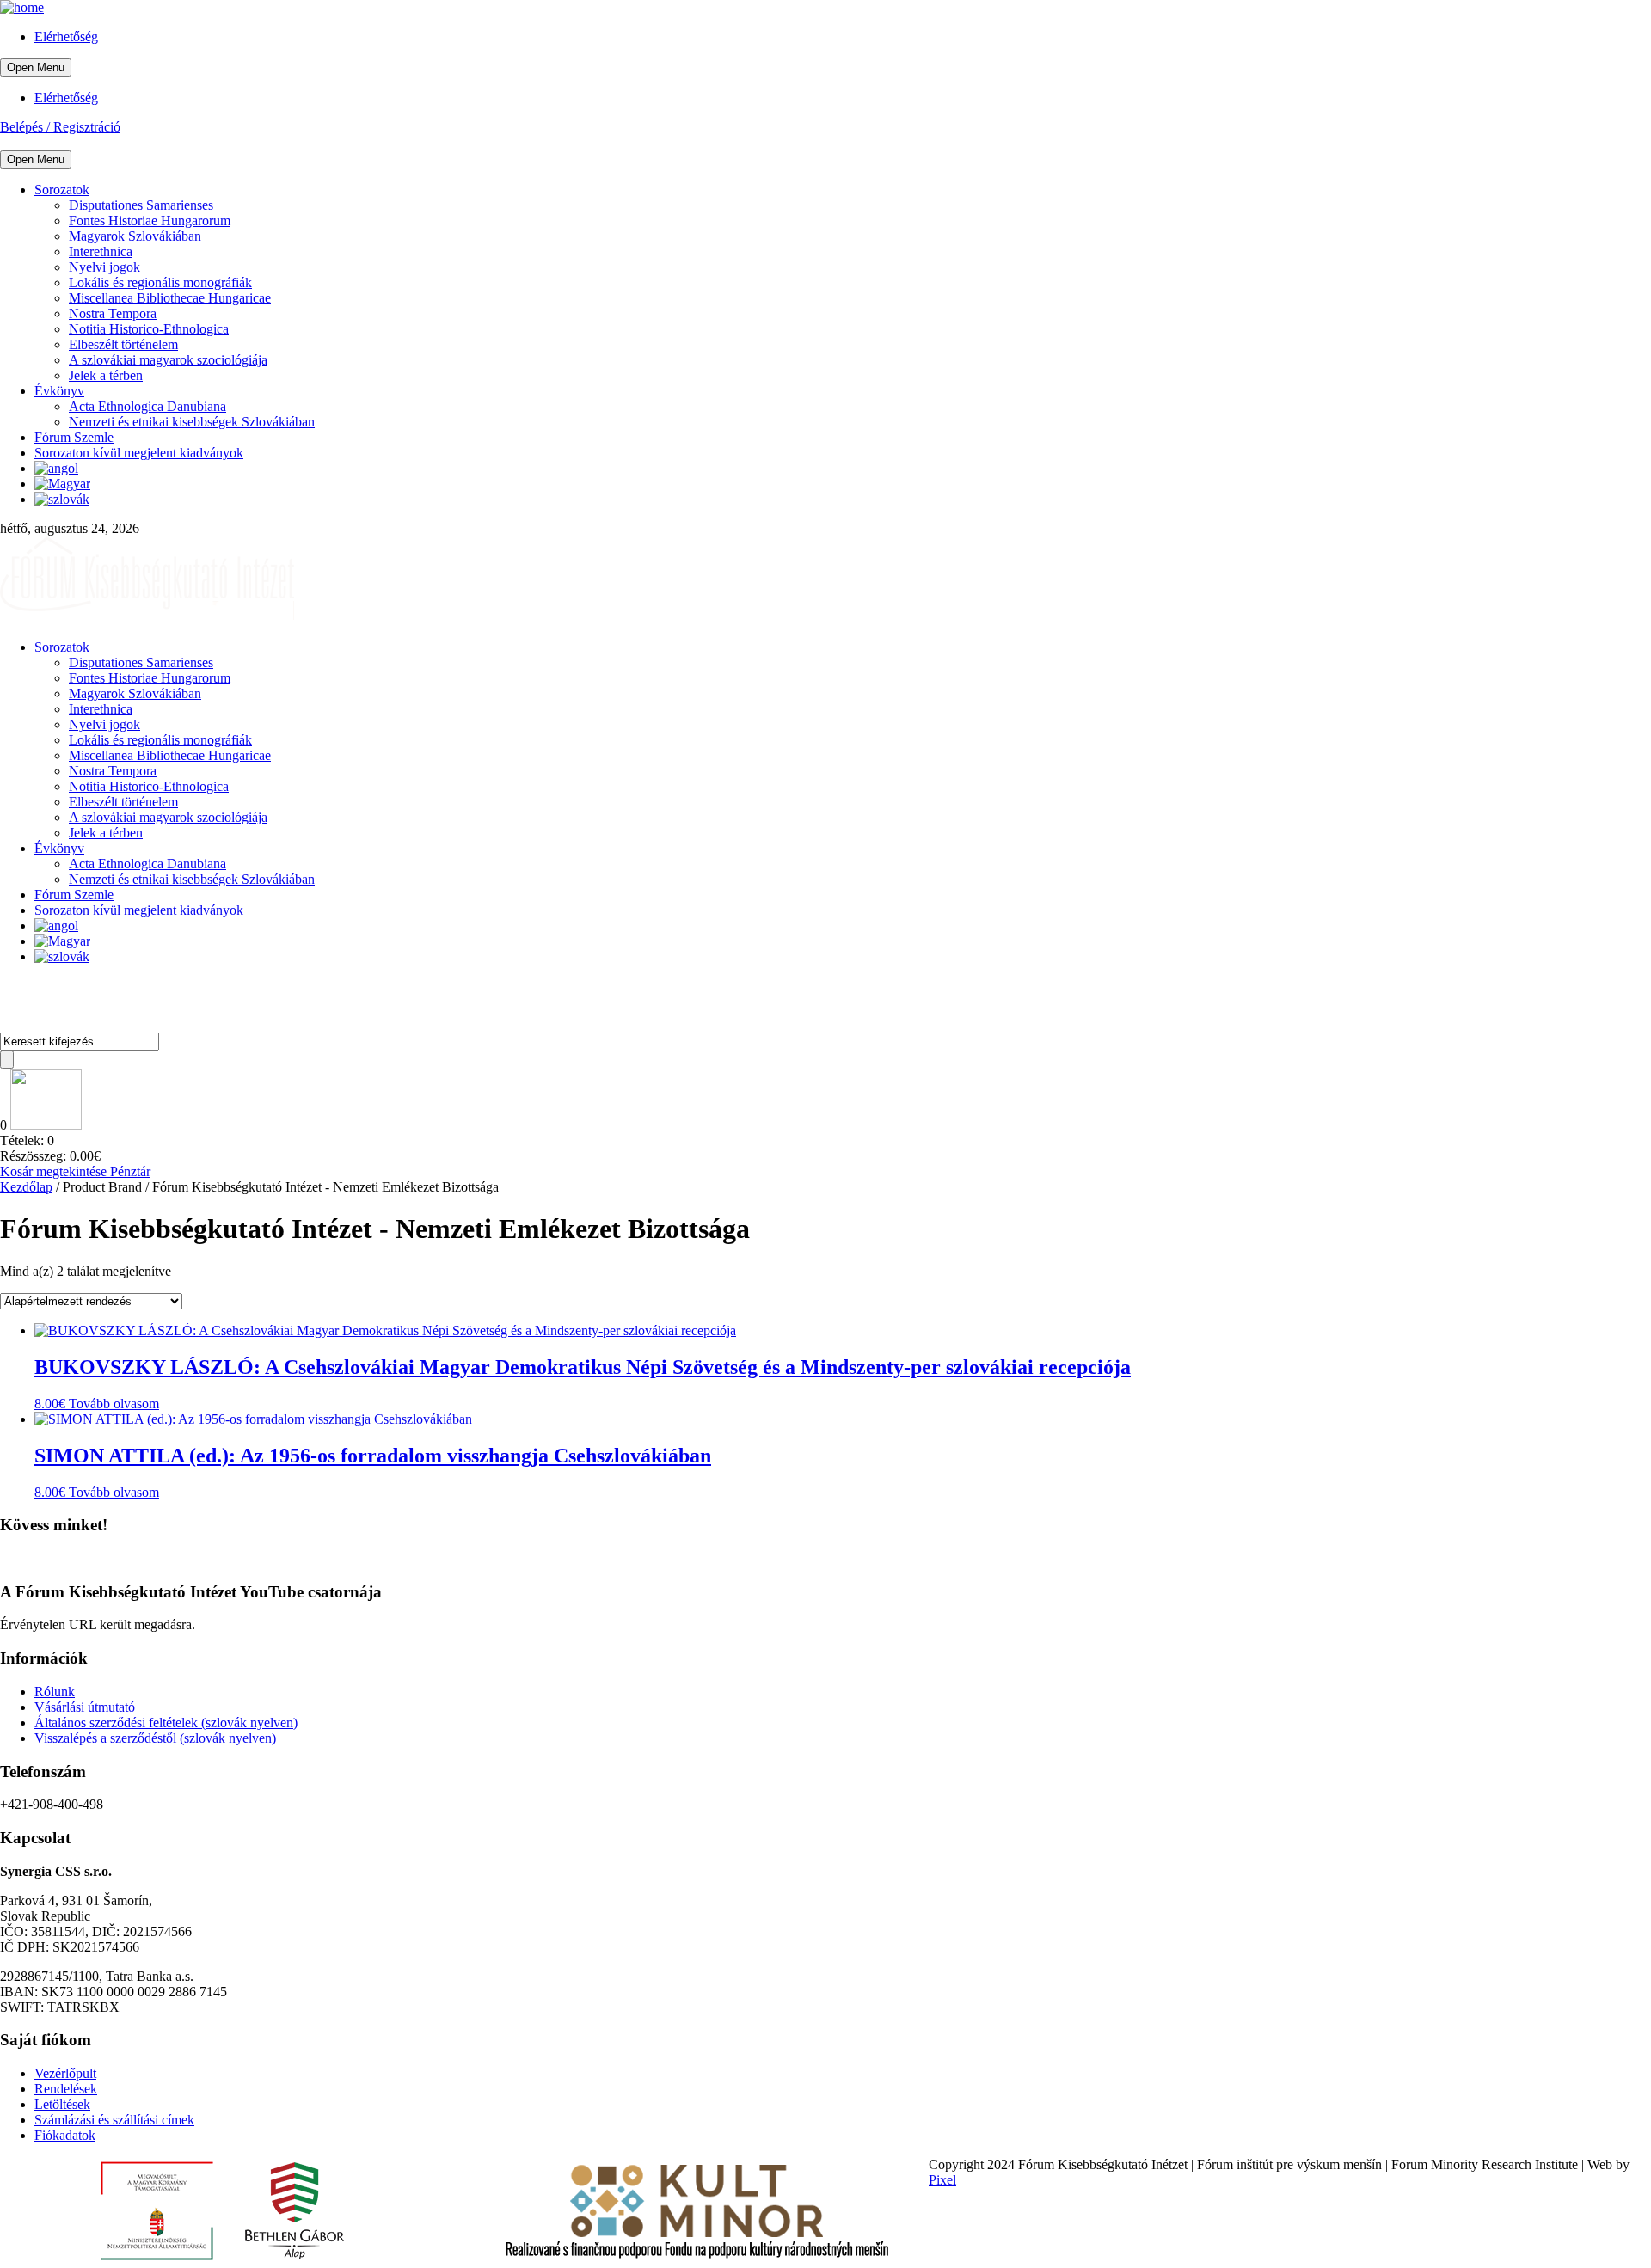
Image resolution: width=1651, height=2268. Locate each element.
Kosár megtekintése (55, 1171)
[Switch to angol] (56, 468)
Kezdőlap (26, 1187)
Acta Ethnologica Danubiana (147, 406)
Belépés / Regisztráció (60, 127)
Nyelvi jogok (104, 267)
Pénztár (130, 1171)
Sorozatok (62, 190)
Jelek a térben (106, 375)
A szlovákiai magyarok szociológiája (168, 360)
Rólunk (55, 1692)
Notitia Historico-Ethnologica (149, 329)
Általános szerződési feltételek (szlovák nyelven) (166, 1722)
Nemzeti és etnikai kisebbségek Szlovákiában (192, 422)
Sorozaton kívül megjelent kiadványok (139, 453)
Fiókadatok (65, 2135)
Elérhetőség (66, 37)
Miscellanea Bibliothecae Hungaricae (170, 298)
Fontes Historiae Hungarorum (150, 221)
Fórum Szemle (74, 437)
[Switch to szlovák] (62, 499)
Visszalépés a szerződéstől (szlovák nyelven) (155, 1738)
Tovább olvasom (114, 1404)
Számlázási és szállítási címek (114, 2120)
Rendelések (66, 2089)
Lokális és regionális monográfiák (160, 282)
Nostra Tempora (113, 313)
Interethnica (101, 251)
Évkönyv (59, 391)
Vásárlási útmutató (85, 1707)
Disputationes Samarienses (141, 205)
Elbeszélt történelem (123, 344)
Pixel (942, 2180)
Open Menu (36, 67)
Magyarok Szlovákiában (135, 236)
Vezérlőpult (65, 2073)
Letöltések (62, 2104)
